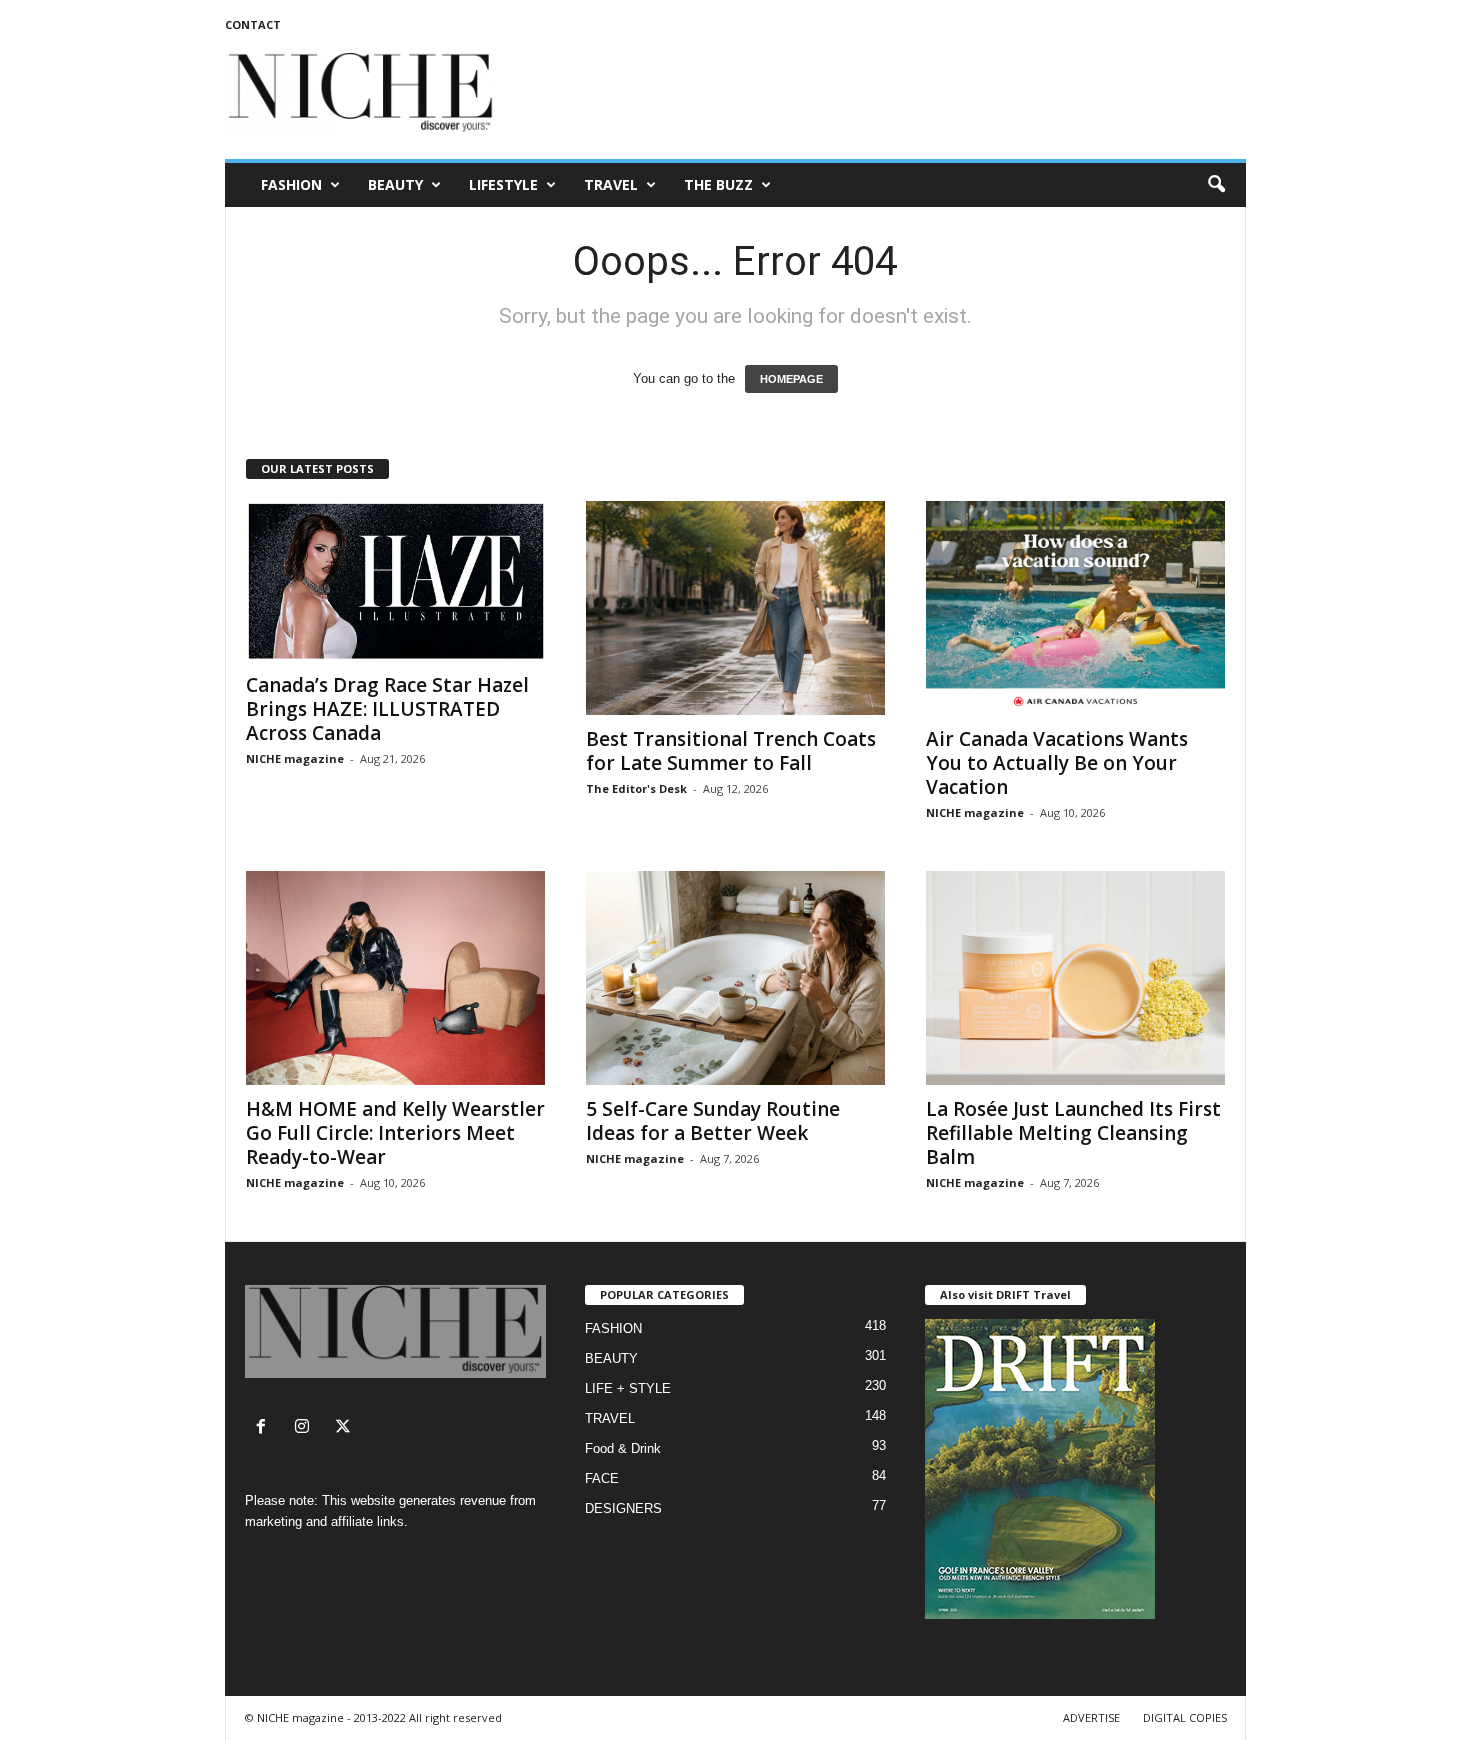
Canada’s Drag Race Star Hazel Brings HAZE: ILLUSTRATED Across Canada (387, 709)
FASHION (291, 184)
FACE (602, 1478)
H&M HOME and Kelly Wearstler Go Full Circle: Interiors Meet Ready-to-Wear (395, 1133)
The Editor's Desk (636, 788)
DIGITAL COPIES (1185, 1717)
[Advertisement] (882, 94)
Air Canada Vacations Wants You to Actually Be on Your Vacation (1057, 763)
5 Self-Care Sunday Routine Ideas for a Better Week (713, 1121)
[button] (1216, 185)
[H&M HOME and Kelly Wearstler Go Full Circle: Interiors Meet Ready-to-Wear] (396, 978)
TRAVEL (611, 184)
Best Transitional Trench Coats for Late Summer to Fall (731, 751)
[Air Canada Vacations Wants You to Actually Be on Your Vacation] (1076, 608)
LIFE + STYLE (628, 1388)
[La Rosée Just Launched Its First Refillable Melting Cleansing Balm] (1076, 978)
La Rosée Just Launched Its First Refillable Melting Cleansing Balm (1073, 1133)
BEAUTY (395, 184)
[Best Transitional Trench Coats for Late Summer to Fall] (736, 608)
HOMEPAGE (791, 379)
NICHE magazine (295, 758)
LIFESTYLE (503, 184)
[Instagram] (306, 1428)
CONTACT (253, 24)
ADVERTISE (1091, 1717)
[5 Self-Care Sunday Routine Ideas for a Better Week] (736, 978)
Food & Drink (623, 1448)
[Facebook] (265, 1428)
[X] (345, 1428)
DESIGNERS (623, 1508)
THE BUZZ (718, 184)
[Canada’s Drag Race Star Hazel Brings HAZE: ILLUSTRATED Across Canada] (396, 581)
